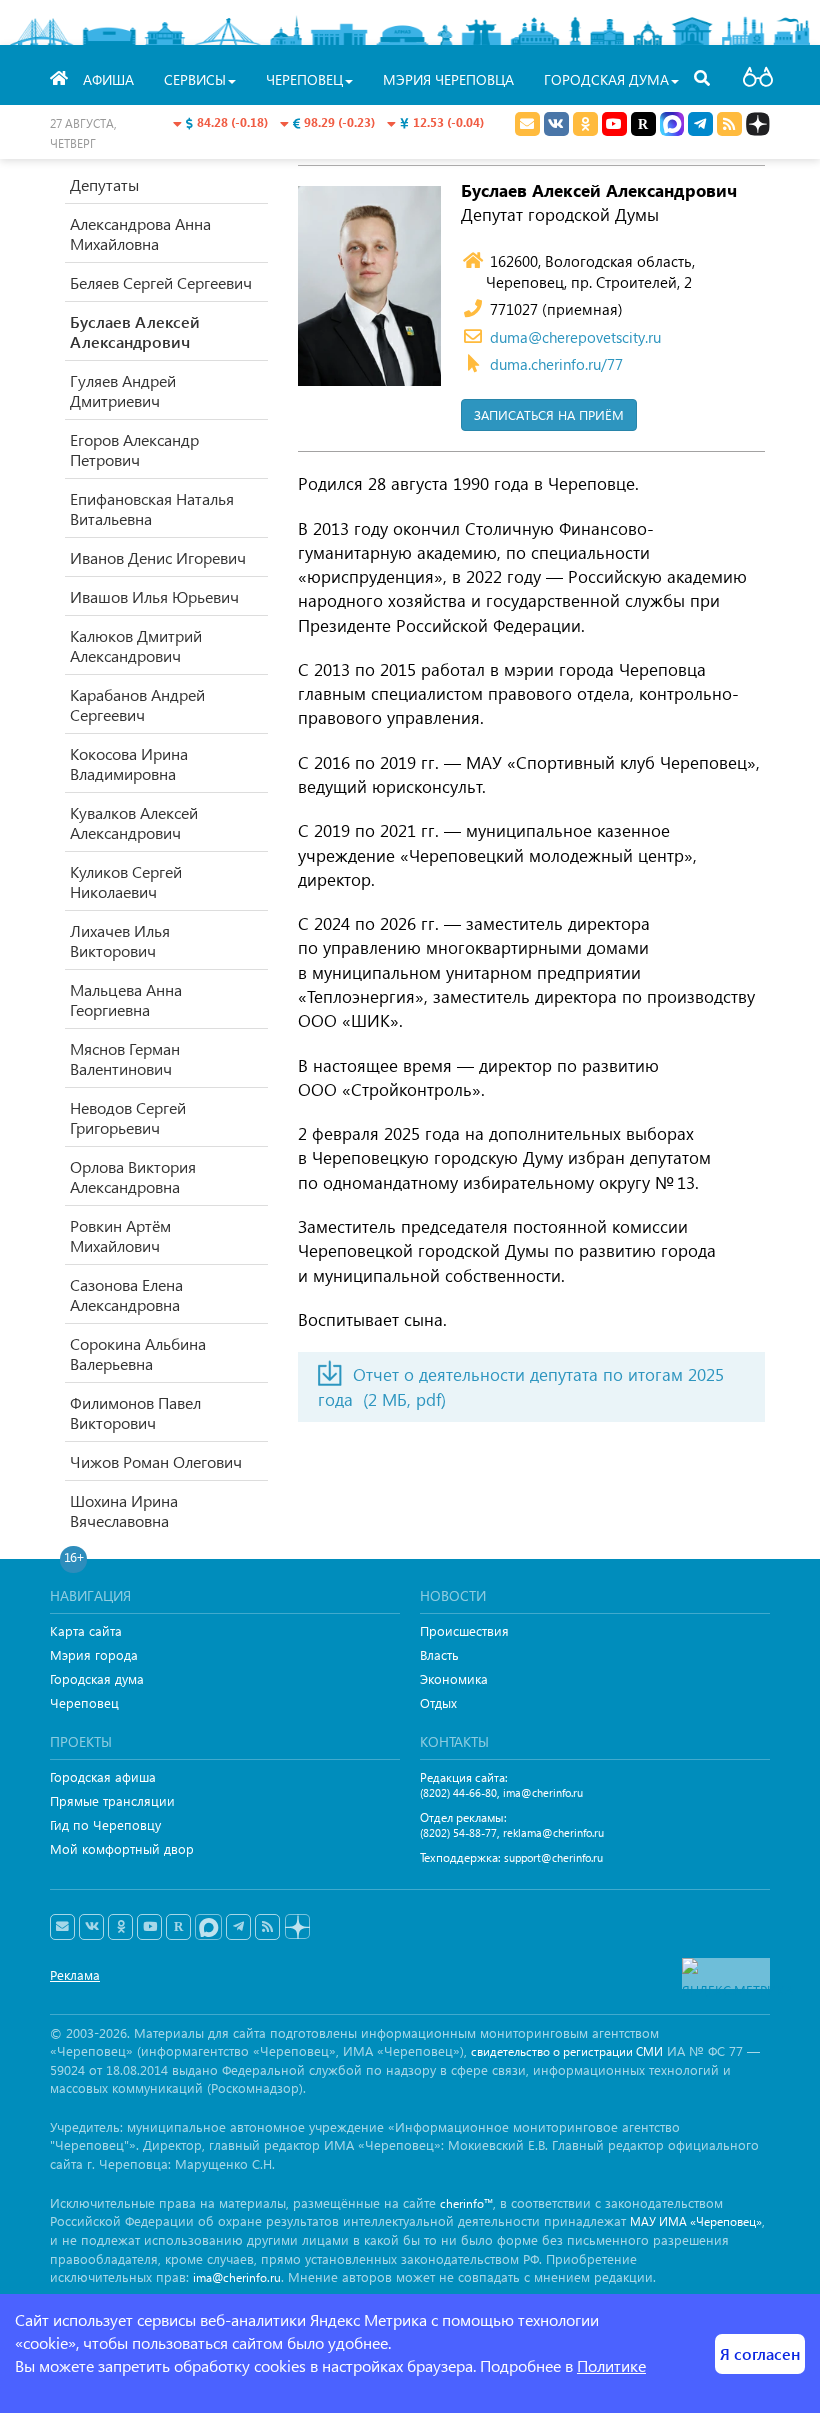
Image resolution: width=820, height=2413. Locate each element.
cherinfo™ (466, 2203)
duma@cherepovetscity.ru (575, 337)
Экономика (454, 1678)
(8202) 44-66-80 (458, 1792)
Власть (439, 1654)
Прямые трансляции (112, 1800)
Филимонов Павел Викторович (135, 1412)
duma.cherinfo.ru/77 (556, 364)
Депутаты (104, 184)
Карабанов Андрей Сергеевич (137, 704)
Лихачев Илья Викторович (120, 940)
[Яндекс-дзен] (296, 1927)
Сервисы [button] (195, 79)
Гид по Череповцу (105, 1824)
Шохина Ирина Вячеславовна (124, 1510)
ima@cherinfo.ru (543, 1792)
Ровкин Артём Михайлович (120, 1235)
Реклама (75, 1974)
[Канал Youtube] (614, 124)
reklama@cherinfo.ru (553, 1832)
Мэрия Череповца (448, 79)
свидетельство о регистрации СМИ (567, 2051)
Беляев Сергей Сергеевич (161, 282)
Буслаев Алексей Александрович (135, 331)
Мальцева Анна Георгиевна (126, 999)
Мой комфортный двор (122, 1848)
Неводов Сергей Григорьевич (128, 1117)
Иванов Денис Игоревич (158, 557)
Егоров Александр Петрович (134, 449)
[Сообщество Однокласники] (585, 124)
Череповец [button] (304, 79)
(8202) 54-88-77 (458, 1832)
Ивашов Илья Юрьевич (154, 596)
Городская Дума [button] (606, 79)
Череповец (84, 1702)
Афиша (108, 79)
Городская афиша (103, 1776)
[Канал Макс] (672, 126)
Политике (611, 2365)
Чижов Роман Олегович (156, 1461)
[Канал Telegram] (238, 1927)
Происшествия (464, 1630)
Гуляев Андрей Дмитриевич (123, 390)
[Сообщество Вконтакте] (91, 1927)
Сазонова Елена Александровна (126, 1294)
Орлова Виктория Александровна (133, 1176)
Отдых (438, 1702)
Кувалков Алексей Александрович (134, 822)
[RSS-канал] (267, 1927)
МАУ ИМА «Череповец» (696, 2221)
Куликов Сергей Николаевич (126, 881)
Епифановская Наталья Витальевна (152, 508)
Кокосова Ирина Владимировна (129, 763)
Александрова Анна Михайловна (140, 233)
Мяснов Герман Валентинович (125, 1058)
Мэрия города (94, 1654)
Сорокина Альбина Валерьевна (138, 1353)
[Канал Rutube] (643, 124)
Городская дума (97, 1678)
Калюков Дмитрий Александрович (136, 645)
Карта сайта (86, 1630)
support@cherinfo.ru (553, 1857)
